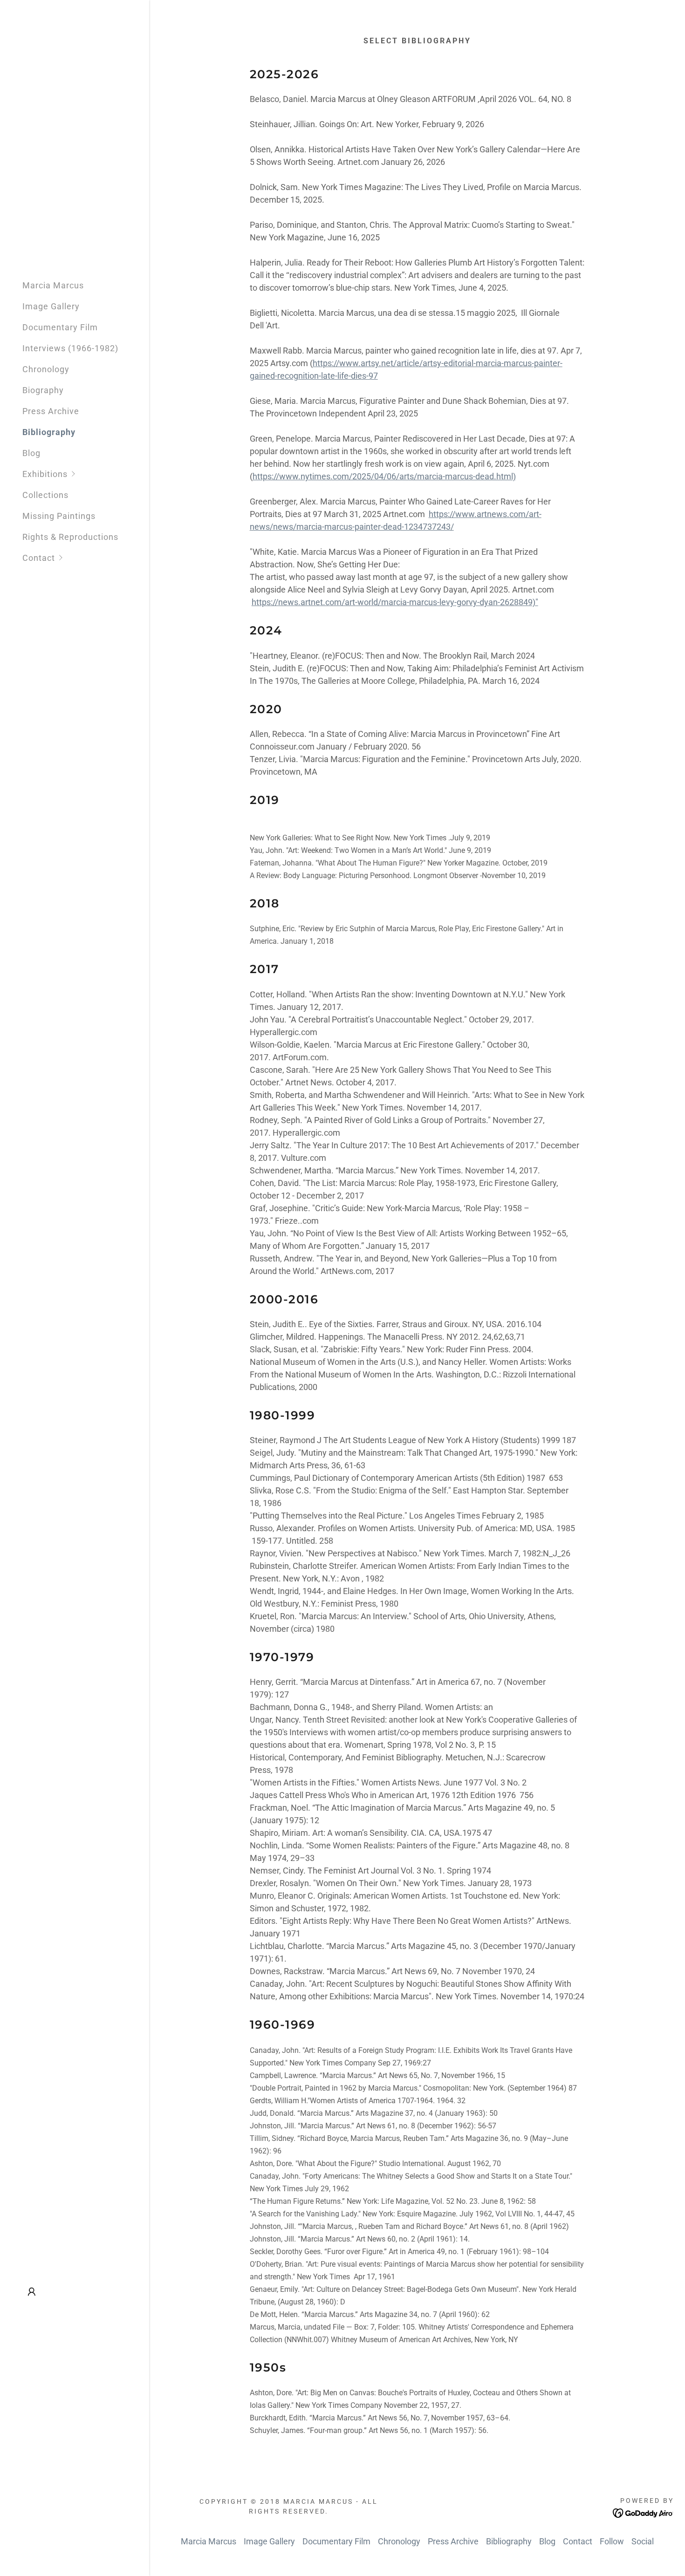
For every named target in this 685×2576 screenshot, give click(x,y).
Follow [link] (612, 2541)
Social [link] (643, 2541)
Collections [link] (45, 495)
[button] (86, 474)
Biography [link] (43, 390)
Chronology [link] (46, 369)
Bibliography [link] (49, 432)
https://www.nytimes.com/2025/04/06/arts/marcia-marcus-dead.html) (384, 476)
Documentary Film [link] (60, 327)
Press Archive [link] (51, 411)
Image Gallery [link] (51, 306)
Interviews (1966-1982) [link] (70, 348)
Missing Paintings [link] (59, 516)
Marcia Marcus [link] (53, 285)
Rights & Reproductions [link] (70, 537)
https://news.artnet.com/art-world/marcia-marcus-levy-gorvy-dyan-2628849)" (395, 602)
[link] (643, 2512)
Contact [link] (578, 2541)
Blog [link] (31, 453)
